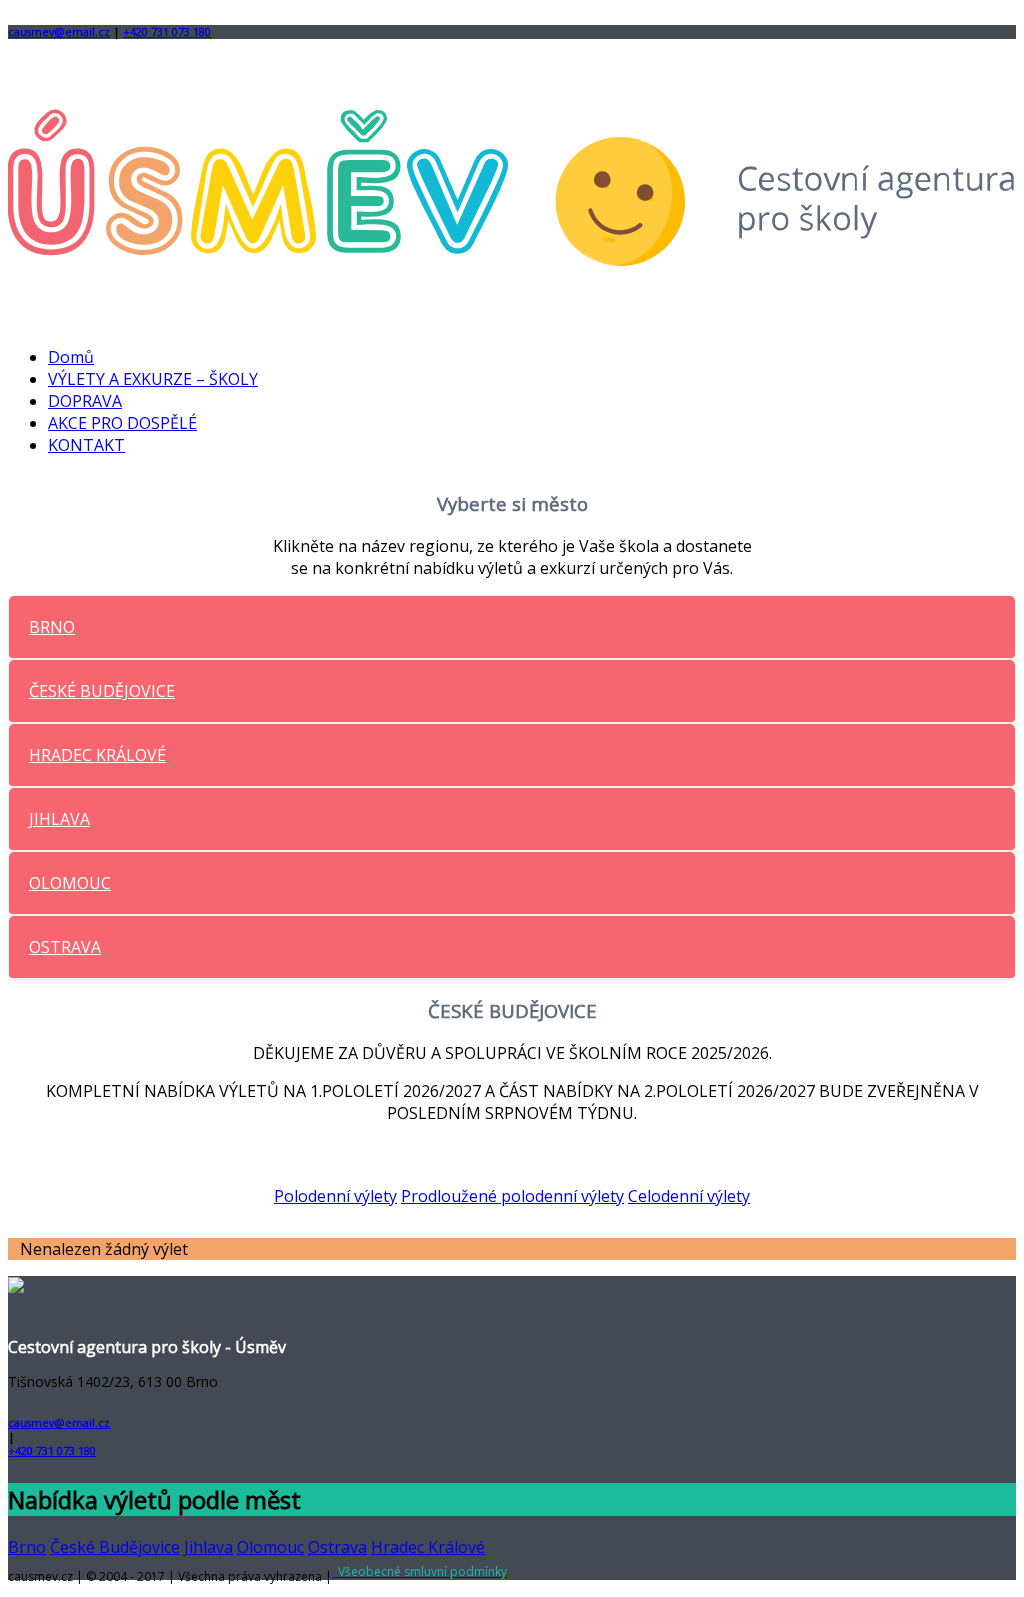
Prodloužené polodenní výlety (512, 1196)
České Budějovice (115, 1547)
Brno (27, 1547)
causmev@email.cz (59, 32)
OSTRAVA (65, 947)
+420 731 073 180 (167, 32)
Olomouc (270, 1547)
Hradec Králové (428, 1547)
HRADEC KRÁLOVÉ (97, 755)
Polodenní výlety (335, 1196)
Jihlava (208, 1547)
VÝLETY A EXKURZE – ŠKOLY (153, 379)
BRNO (52, 627)
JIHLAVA (59, 819)
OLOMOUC (70, 883)
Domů (71, 357)
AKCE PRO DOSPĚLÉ (122, 423)
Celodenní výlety (689, 1196)
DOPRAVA (85, 401)
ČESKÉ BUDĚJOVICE (102, 691)
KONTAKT (86, 445)
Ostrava (337, 1547)
